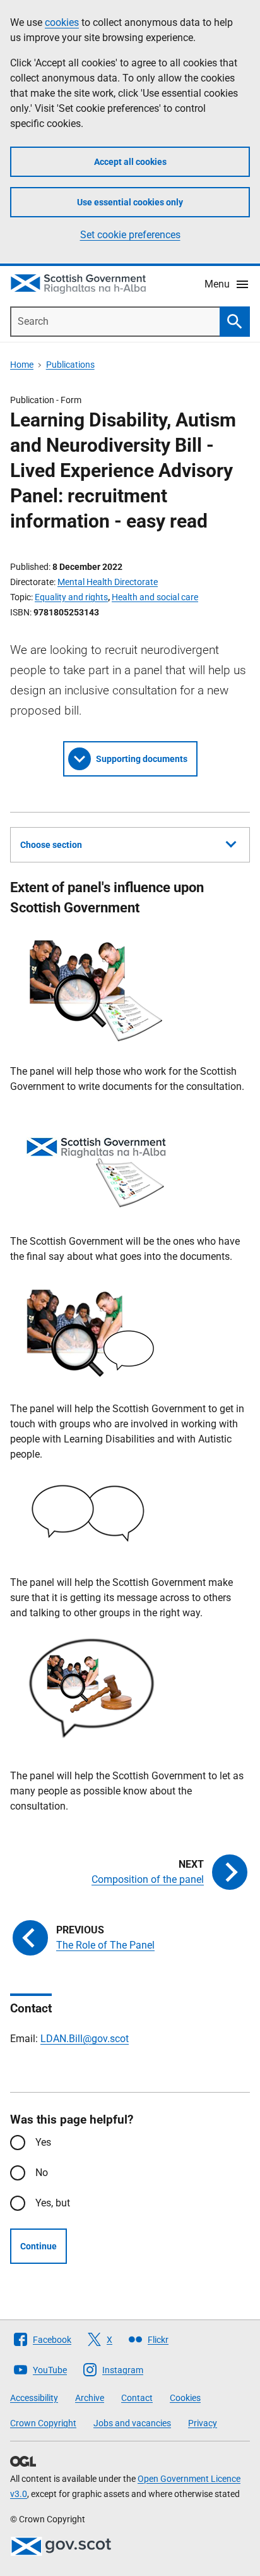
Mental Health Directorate (108, 582)
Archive (90, 2398)
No (42, 2173)
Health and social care (155, 597)
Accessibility (34, 2398)
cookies (62, 22)
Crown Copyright (43, 2423)
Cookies (185, 2398)
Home (22, 365)
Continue (38, 2246)
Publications (70, 365)
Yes (43, 2142)
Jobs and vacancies (132, 2423)
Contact (137, 2398)
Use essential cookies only (130, 202)
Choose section (51, 845)
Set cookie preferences (130, 235)
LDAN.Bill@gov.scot (85, 2039)
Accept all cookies (130, 162)
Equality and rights (71, 597)
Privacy (203, 2423)
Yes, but (53, 2203)
